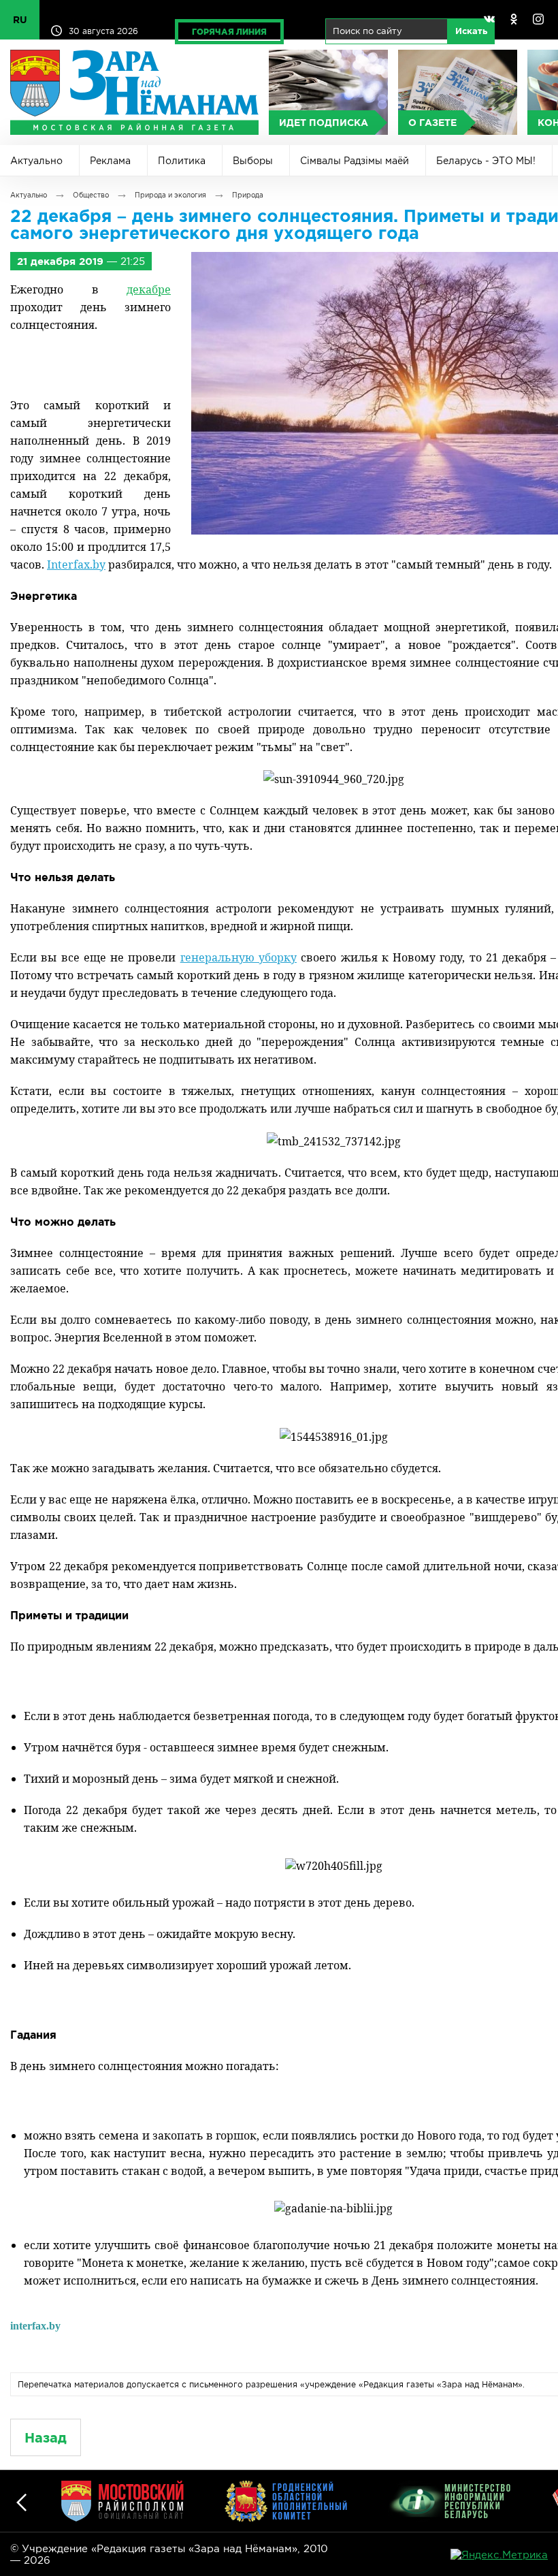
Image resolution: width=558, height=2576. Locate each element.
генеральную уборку (239, 957)
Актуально (36, 161)
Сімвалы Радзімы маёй (355, 161)
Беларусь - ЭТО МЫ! (486, 161)
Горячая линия (229, 32)
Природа (248, 195)
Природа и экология (170, 195)
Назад (46, 2437)
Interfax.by (76, 565)
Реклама (110, 161)
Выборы (253, 161)
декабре (149, 289)
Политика (182, 161)
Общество (91, 195)
